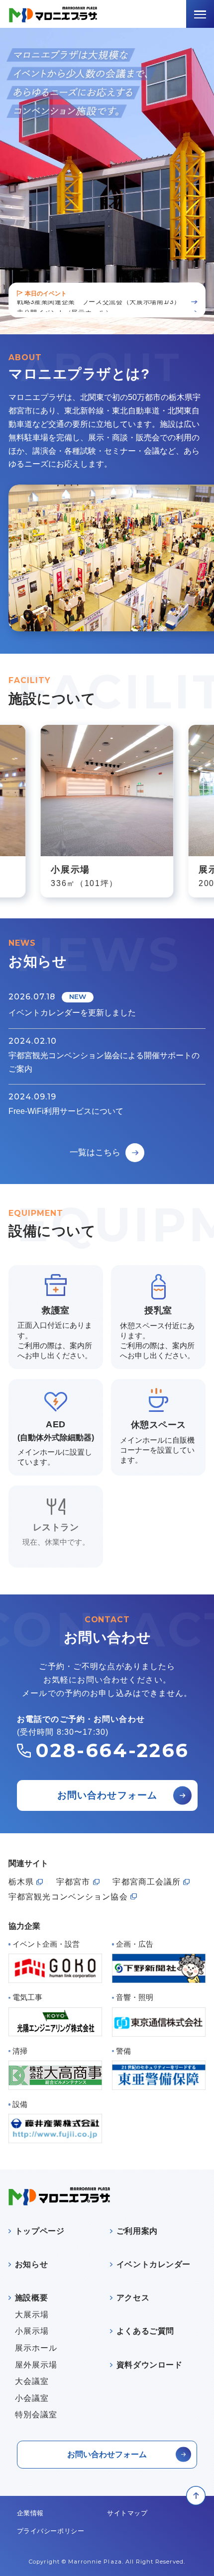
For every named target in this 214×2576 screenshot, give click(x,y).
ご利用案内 (137, 2231)
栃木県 (21, 1882)
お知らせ (31, 2265)
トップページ (40, 2231)
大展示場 (32, 2315)
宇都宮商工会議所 (147, 1882)
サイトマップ (127, 2513)
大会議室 (32, 2381)
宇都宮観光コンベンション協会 (68, 1897)
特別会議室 (36, 2415)
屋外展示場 (36, 2365)
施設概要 (31, 2298)
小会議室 (32, 2398)
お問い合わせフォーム (107, 1796)
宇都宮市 (73, 1882)
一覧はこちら (95, 1153)
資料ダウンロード (149, 2365)
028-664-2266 (112, 1751)
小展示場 (32, 2331)
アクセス (132, 2298)
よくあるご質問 (145, 2331)
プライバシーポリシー (51, 2531)
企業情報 (30, 2513)
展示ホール (36, 2348)
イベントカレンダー (153, 2265)
